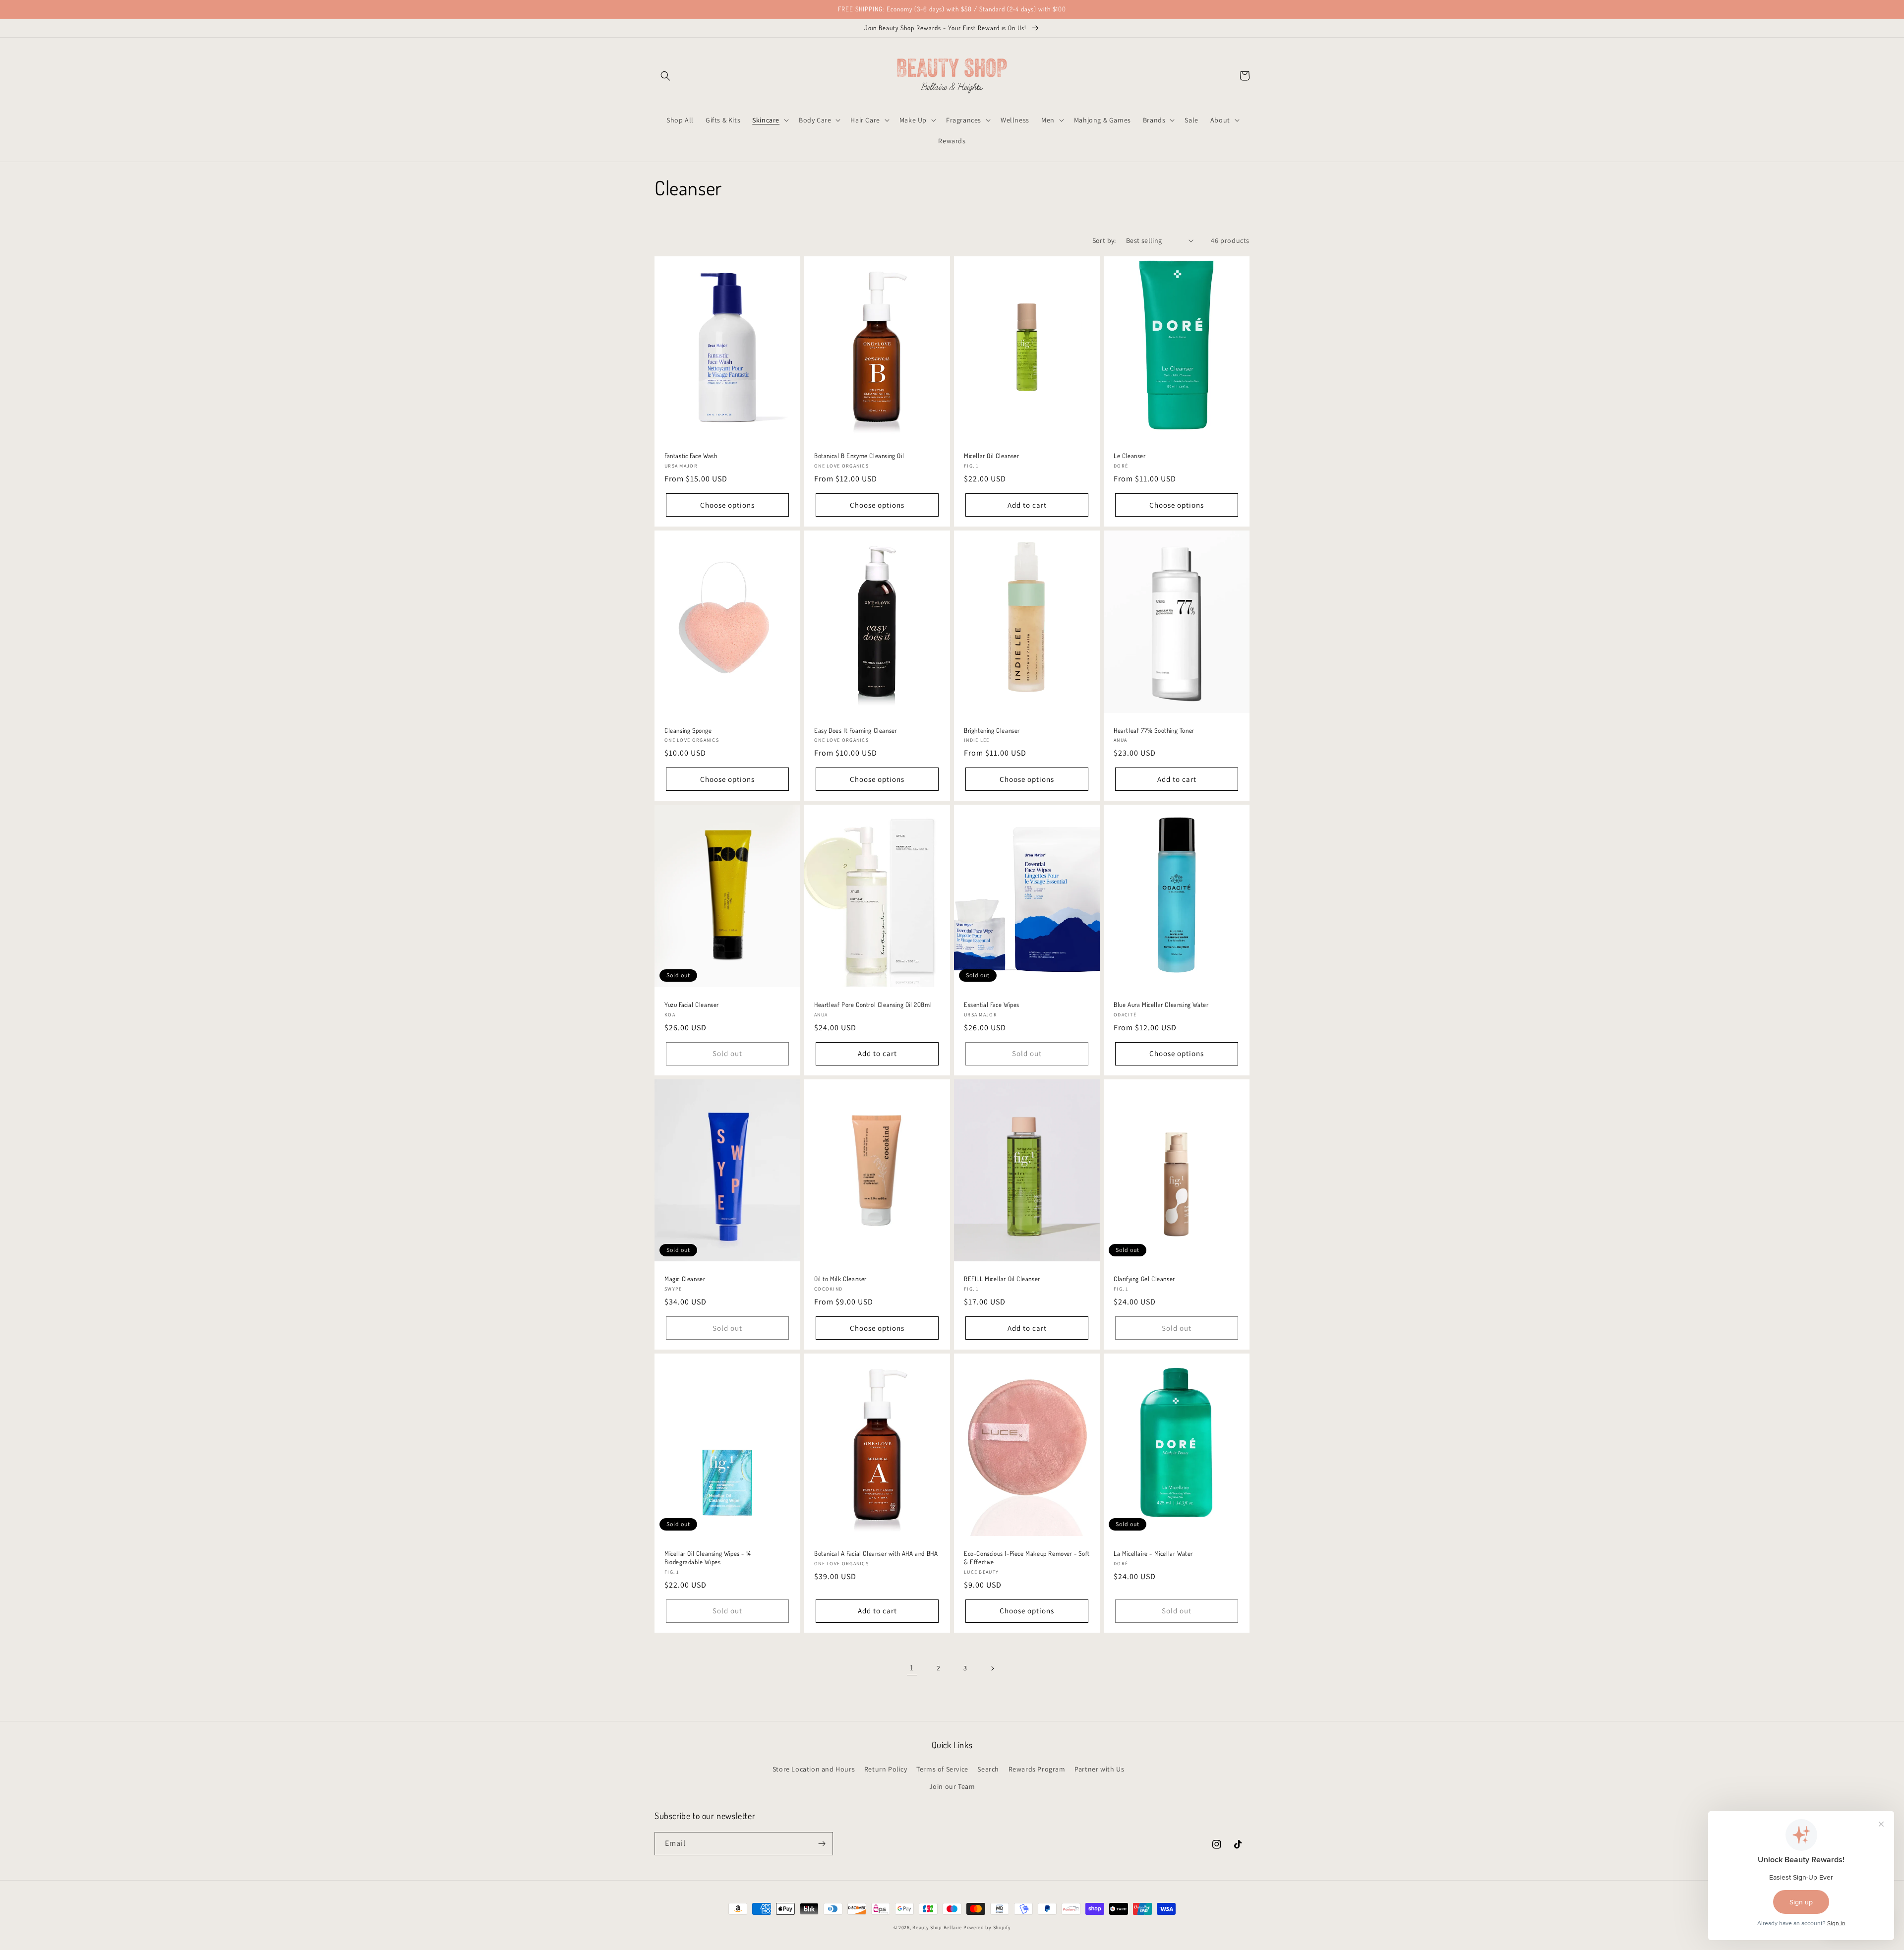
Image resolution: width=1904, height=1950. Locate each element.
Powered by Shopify (987, 1927)
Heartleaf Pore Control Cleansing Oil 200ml (873, 1005)
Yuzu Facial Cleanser (692, 1005)
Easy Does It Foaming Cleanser (856, 730)
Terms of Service (942, 1769)
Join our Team (952, 1786)
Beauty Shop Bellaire (937, 1927)
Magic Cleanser (685, 1279)
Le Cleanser (1130, 456)
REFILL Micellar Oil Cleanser (1002, 1279)
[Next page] (992, 1668)
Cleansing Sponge (688, 730)
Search (988, 1769)
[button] (665, 76)
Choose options (727, 505)
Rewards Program (1037, 1769)
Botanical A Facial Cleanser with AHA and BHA (876, 1553)
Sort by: (1104, 240)
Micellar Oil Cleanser (992, 456)
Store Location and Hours (814, 1769)
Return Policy (886, 1769)
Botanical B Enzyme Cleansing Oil (859, 456)
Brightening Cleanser (992, 730)
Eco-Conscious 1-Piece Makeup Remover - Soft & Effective (1027, 1558)
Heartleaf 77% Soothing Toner (1154, 730)
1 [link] (912, 1668)
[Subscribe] (822, 1844)
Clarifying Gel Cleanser (1144, 1279)
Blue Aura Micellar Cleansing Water (1161, 1005)
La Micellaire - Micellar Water (1153, 1553)
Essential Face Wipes (992, 1005)
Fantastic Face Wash (691, 456)
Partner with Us (1099, 1769)
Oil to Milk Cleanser (840, 1279)
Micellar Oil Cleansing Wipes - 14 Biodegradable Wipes (708, 1558)
